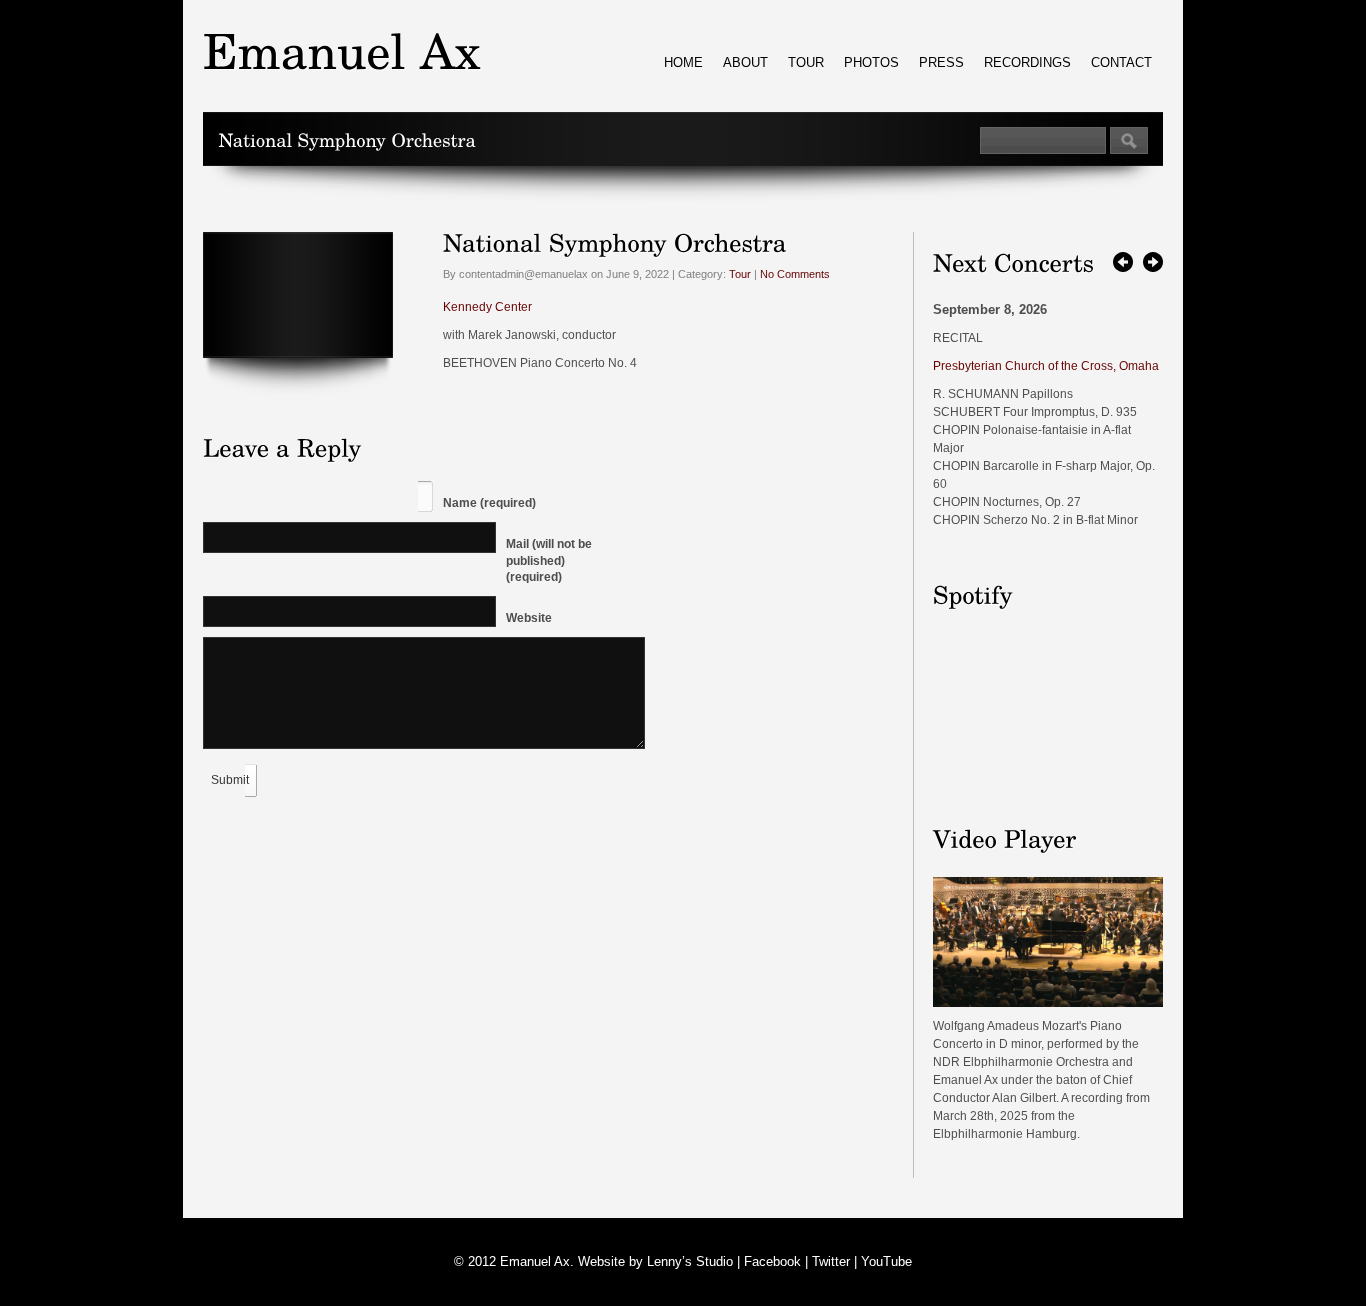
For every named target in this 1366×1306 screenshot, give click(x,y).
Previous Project (1123, 262)
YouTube (886, 1261)
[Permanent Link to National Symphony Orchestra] (615, 241)
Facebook (772, 1261)
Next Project (1153, 262)
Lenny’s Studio (690, 1261)
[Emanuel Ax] (1048, 1003)
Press (941, 62)
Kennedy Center (487, 307)
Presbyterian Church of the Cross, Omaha (1046, 366)
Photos (871, 62)
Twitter (831, 1261)
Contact (1121, 62)
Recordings (1027, 62)
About (745, 62)
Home (683, 62)
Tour (806, 62)
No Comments (795, 274)
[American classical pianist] (342, 50)
